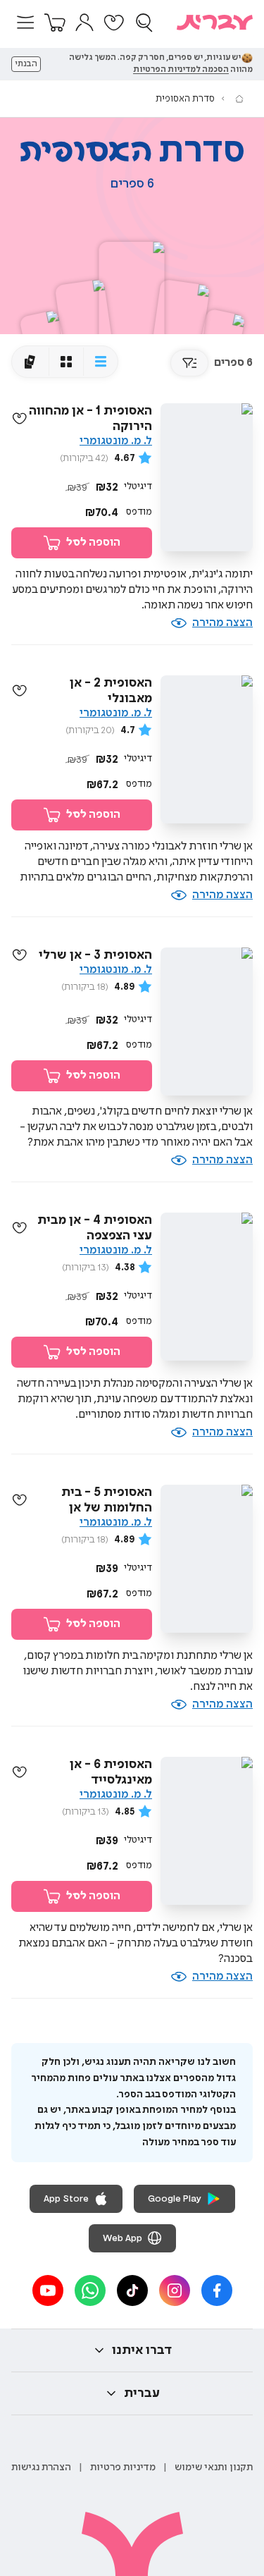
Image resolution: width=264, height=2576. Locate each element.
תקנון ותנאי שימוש (214, 2467)
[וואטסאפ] (90, 2290)
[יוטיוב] (48, 2290)
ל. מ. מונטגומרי (116, 441)
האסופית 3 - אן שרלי (95, 955)
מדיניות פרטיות (123, 2467)
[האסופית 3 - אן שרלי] (180, 322)
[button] (25, 23)
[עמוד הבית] (239, 99)
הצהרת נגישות (41, 2467)
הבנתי (26, 64)
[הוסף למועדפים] (20, 419)
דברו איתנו (142, 2350)
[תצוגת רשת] (66, 362)
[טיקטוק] (132, 2290)
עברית (142, 2393)
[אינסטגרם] (175, 2290)
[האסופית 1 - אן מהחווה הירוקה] (131, 294)
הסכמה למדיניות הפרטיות (181, 70)
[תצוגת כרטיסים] (30, 362)
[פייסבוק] (217, 2290)
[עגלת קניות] (55, 23)
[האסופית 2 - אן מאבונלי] (84, 322)
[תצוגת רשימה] (100, 362)
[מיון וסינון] (189, 363)
